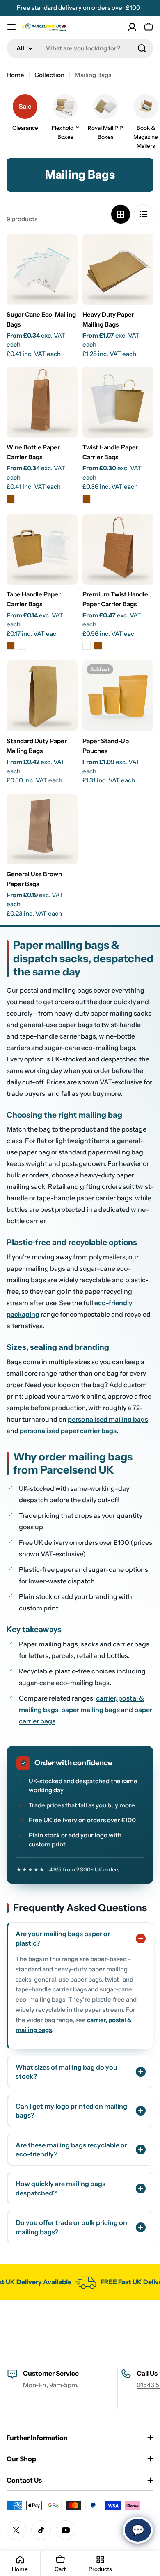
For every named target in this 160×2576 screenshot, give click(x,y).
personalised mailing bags (108, 1419)
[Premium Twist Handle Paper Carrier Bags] (118, 549)
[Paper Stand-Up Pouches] (118, 696)
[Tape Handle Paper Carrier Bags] (42, 549)
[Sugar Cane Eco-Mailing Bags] (42, 269)
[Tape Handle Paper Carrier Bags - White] (22, 646)
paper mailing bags (90, 1710)
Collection (49, 75)
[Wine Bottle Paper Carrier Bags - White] (22, 499)
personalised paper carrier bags (68, 1431)
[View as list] (144, 214)
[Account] (132, 27)
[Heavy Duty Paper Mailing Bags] (118, 269)
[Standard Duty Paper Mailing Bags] (42, 696)
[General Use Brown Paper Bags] (42, 829)
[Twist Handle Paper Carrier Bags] (118, 402)
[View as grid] (121, 214)
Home (15, 75)
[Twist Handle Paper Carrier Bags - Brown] (87, 499)
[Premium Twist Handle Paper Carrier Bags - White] (87, 646)
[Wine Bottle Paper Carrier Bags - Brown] (11, 499)
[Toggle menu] (11, 27)
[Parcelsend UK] (82, 2282)
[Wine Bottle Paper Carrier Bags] (42, 402)
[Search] (142, 48)
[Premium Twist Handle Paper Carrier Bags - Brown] (98, 646)
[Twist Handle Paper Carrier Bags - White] (98, 499)
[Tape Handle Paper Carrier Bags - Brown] (11, 646)
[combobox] (80, 48)
